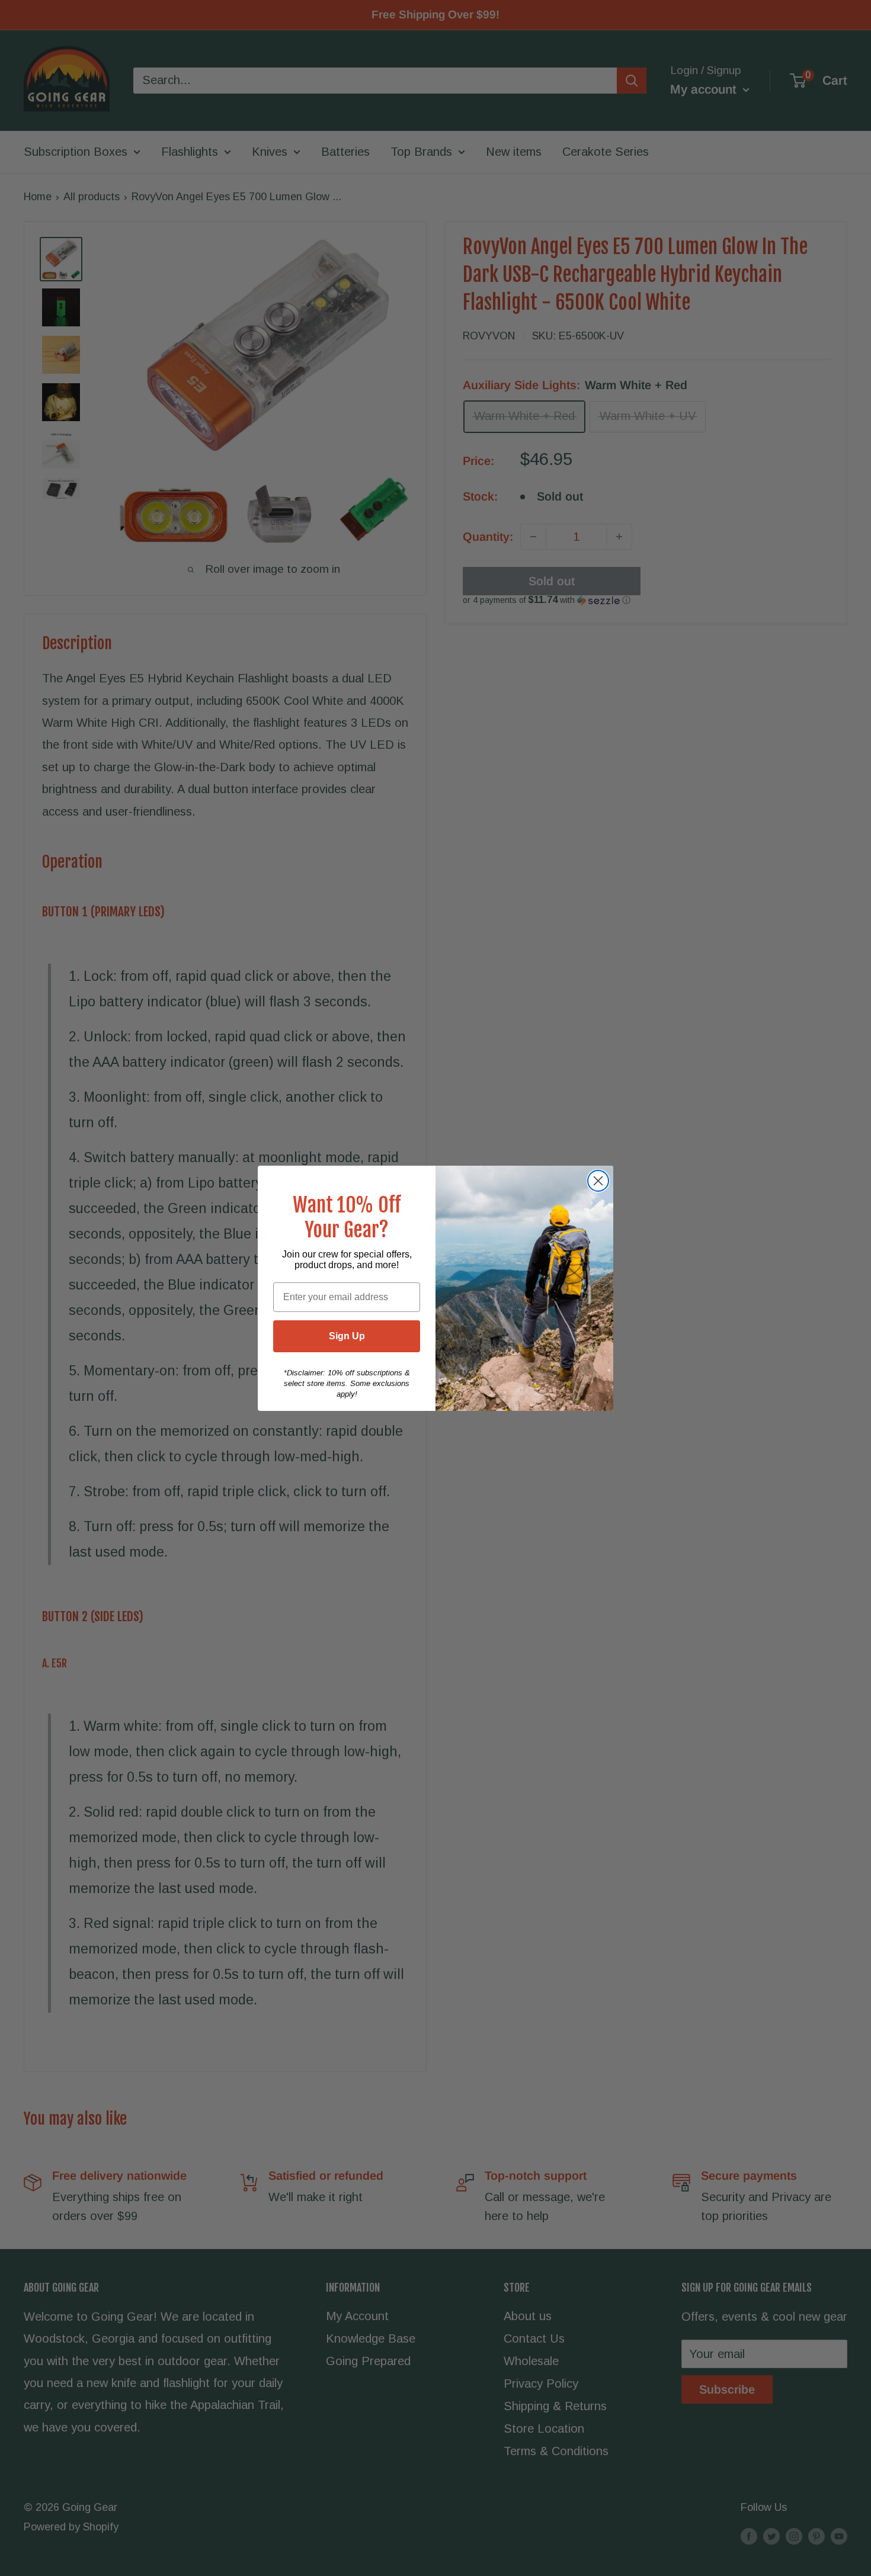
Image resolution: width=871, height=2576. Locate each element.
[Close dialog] (598, 1181)
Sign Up (347, 1336)
